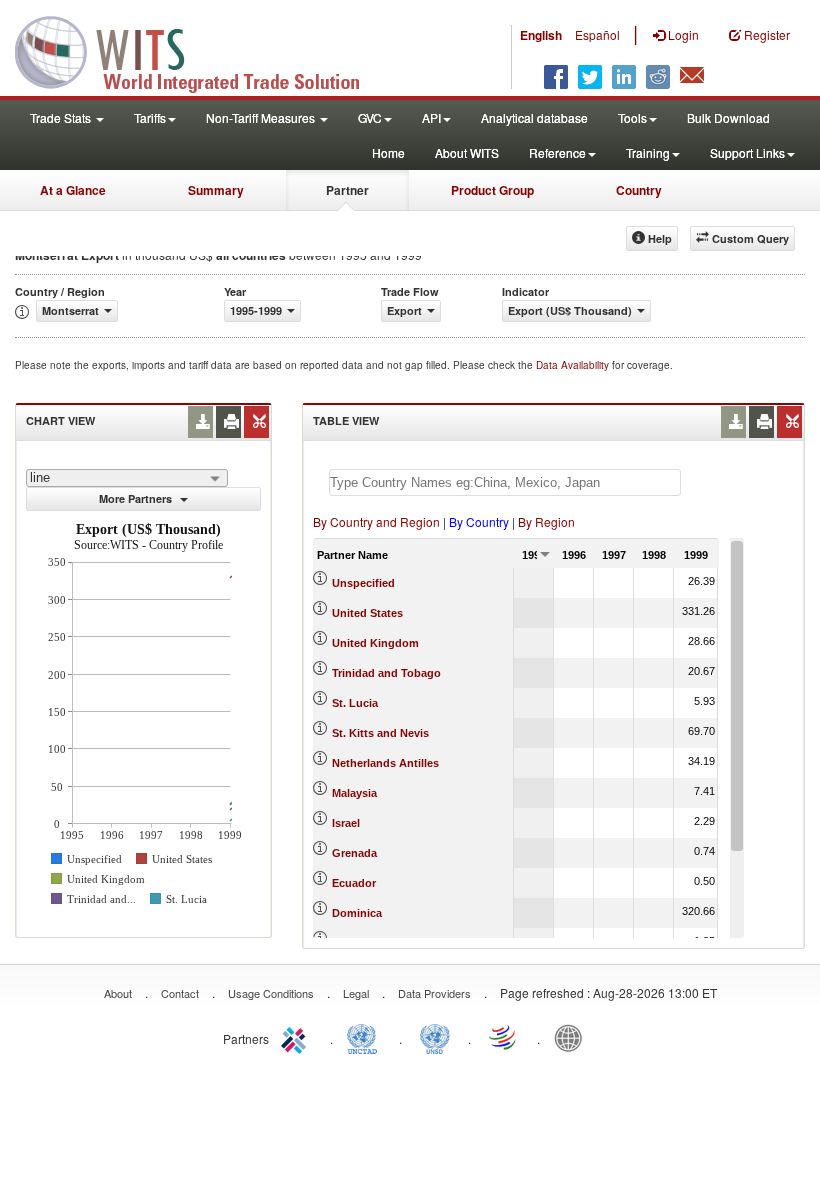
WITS (200, 50)
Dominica (357, 913)
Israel (346, 823)
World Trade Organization (504, 1037)
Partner (347, 190)
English (541, 35)
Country (639, 190)
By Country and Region (376, 521)
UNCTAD (366, 1037)
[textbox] (505, 482)
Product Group (492, 190)
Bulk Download (728, 117)
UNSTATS (435, 1037)
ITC (297, 1037)
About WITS (467, 152)
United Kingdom (375, 643)
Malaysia (354, 793)
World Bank (573, 1037)
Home (388, 152)
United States (367, 613)
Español (597, 34)
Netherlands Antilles (385, 763)
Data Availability (574, 365)
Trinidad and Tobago (386, 673)
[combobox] (127, 478)
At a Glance (73, 190)
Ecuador (354, 883)
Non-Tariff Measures (262, 117)
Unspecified (363, 583)
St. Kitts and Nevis (380, 733)
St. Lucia (355, 703)
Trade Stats (62, 117)
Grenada (354, 853)
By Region (546, 521)
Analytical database (534, 117)
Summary (216, 190)
